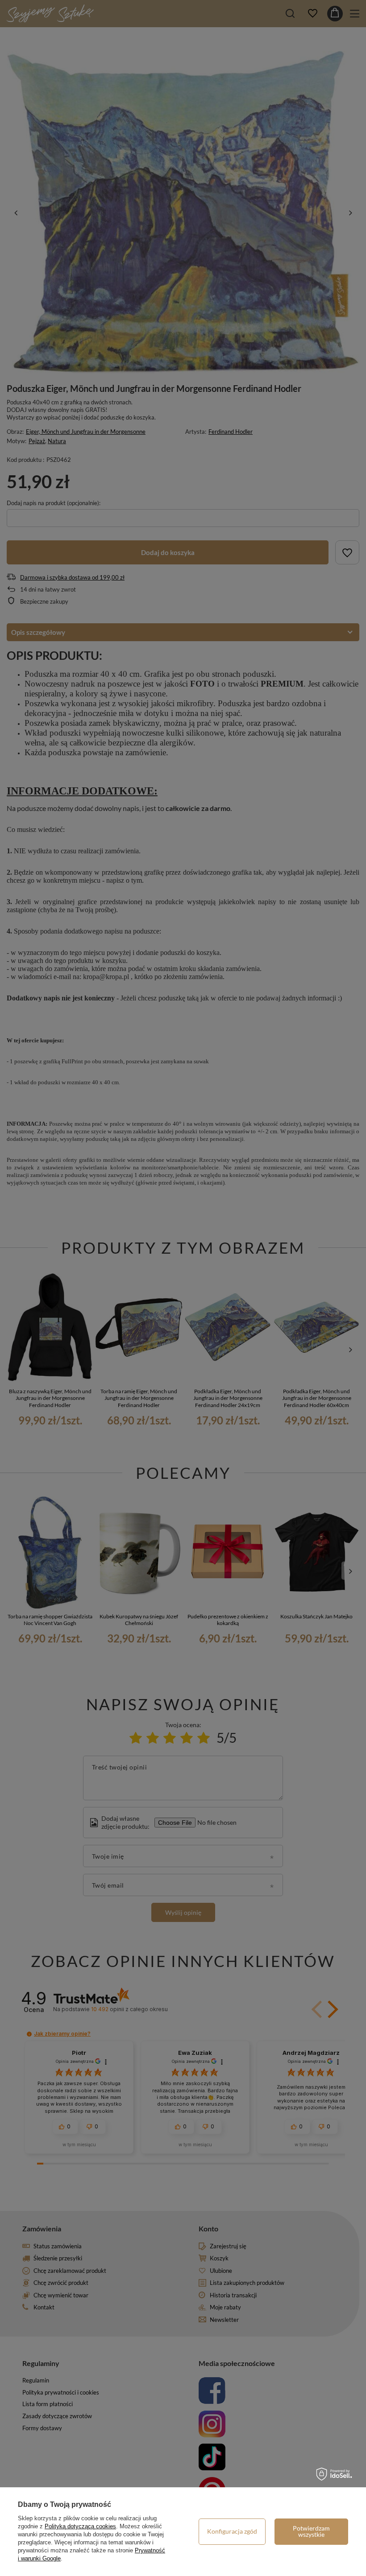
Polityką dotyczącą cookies (80, 2526)
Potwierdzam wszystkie (311, 2531)
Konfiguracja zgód (232, 2531)
